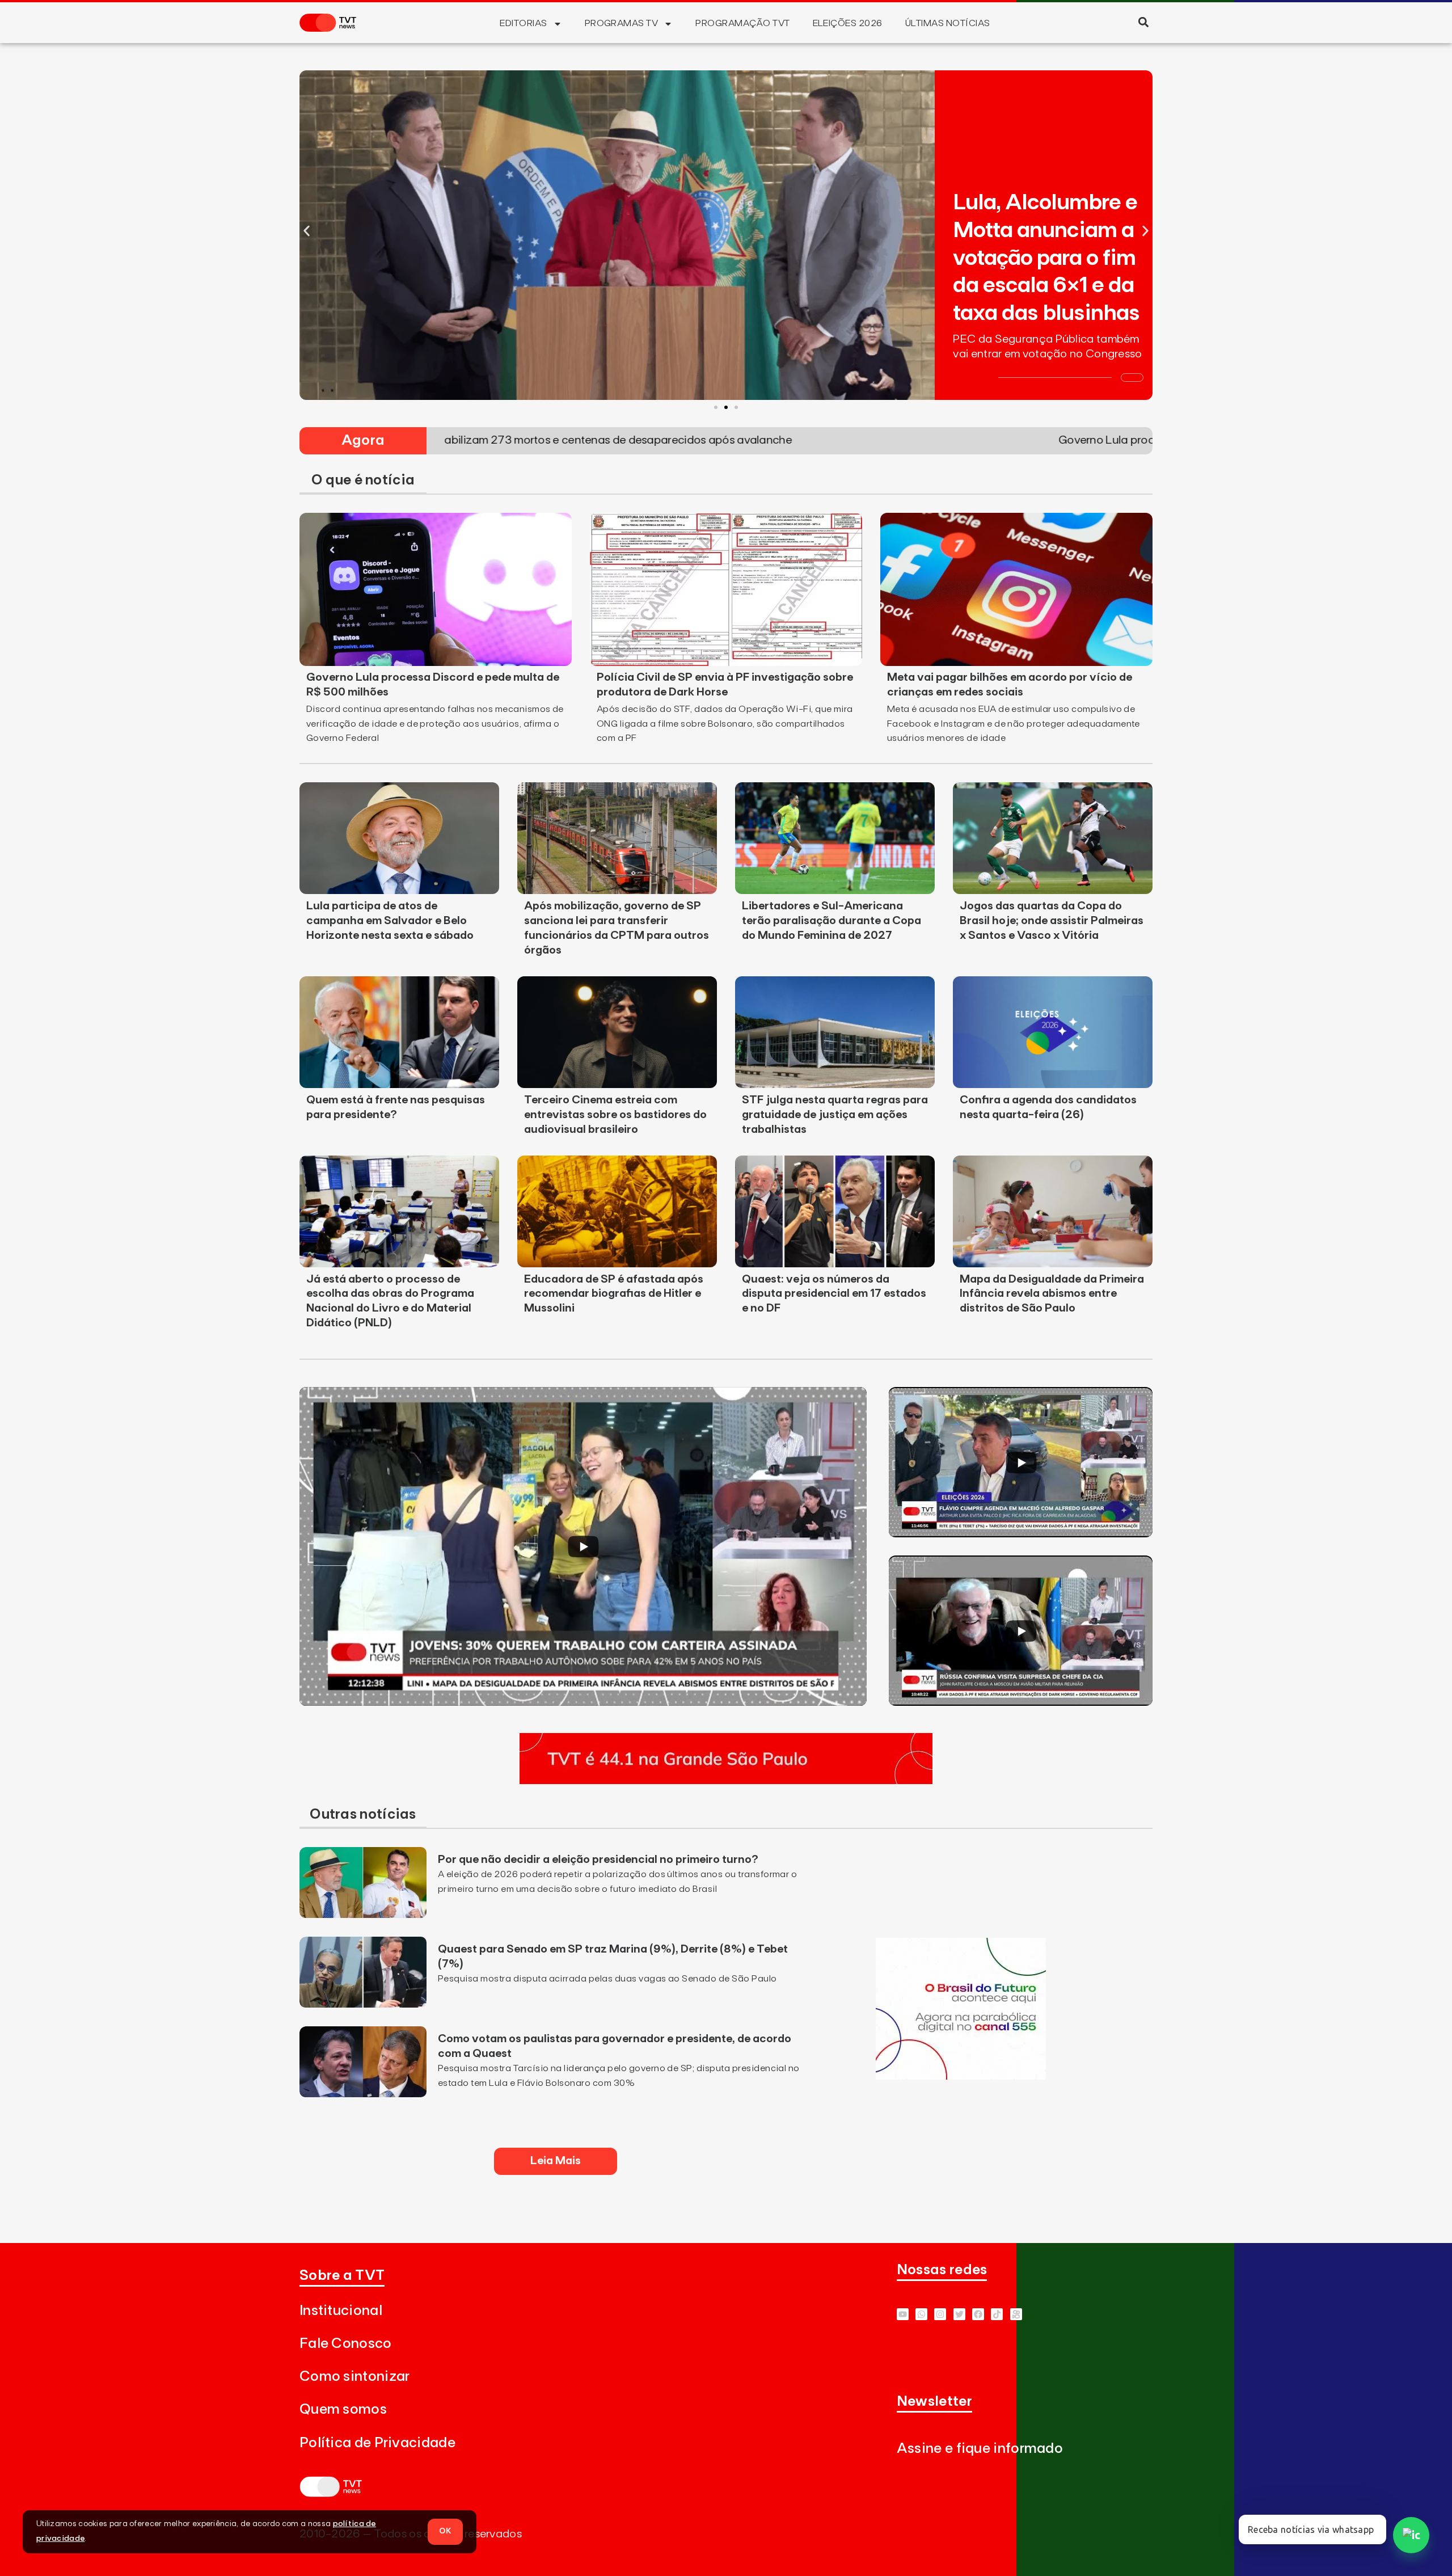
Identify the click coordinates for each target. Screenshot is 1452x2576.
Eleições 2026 (848, 23)
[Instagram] (940, 2314)
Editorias (523, 23)
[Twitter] (959, 2314)
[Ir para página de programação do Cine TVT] (961, 2076)
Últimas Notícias (948, 23)
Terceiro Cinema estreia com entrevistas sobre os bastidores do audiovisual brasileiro (615, 1115)
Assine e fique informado (980, 2449)
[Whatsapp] (921, 2314)
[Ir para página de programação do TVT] (726, 1781)
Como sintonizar (355, 2377)
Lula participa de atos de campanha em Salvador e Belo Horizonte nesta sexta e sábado (390, 921)
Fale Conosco (346, 2344)
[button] (1143, 22)
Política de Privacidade (377, 2443)
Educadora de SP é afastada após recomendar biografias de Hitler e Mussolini (614, 1294)
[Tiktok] (997, 2314)
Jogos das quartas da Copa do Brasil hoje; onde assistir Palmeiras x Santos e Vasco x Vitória (1052, 921)
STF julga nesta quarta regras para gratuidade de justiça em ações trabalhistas (835, 1115)
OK (445, 2531)
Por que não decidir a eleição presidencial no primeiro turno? (598, 1860)
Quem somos (343, 2410)
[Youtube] (903, 2314)
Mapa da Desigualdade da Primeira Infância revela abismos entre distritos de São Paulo (1052, 1294)
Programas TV (622, 23)
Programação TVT (742, 23)
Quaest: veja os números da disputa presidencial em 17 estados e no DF (834, 1294)
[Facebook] (978, 2314)
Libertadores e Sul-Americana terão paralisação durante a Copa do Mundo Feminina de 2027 (831, 921)
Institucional (341, 2311)
